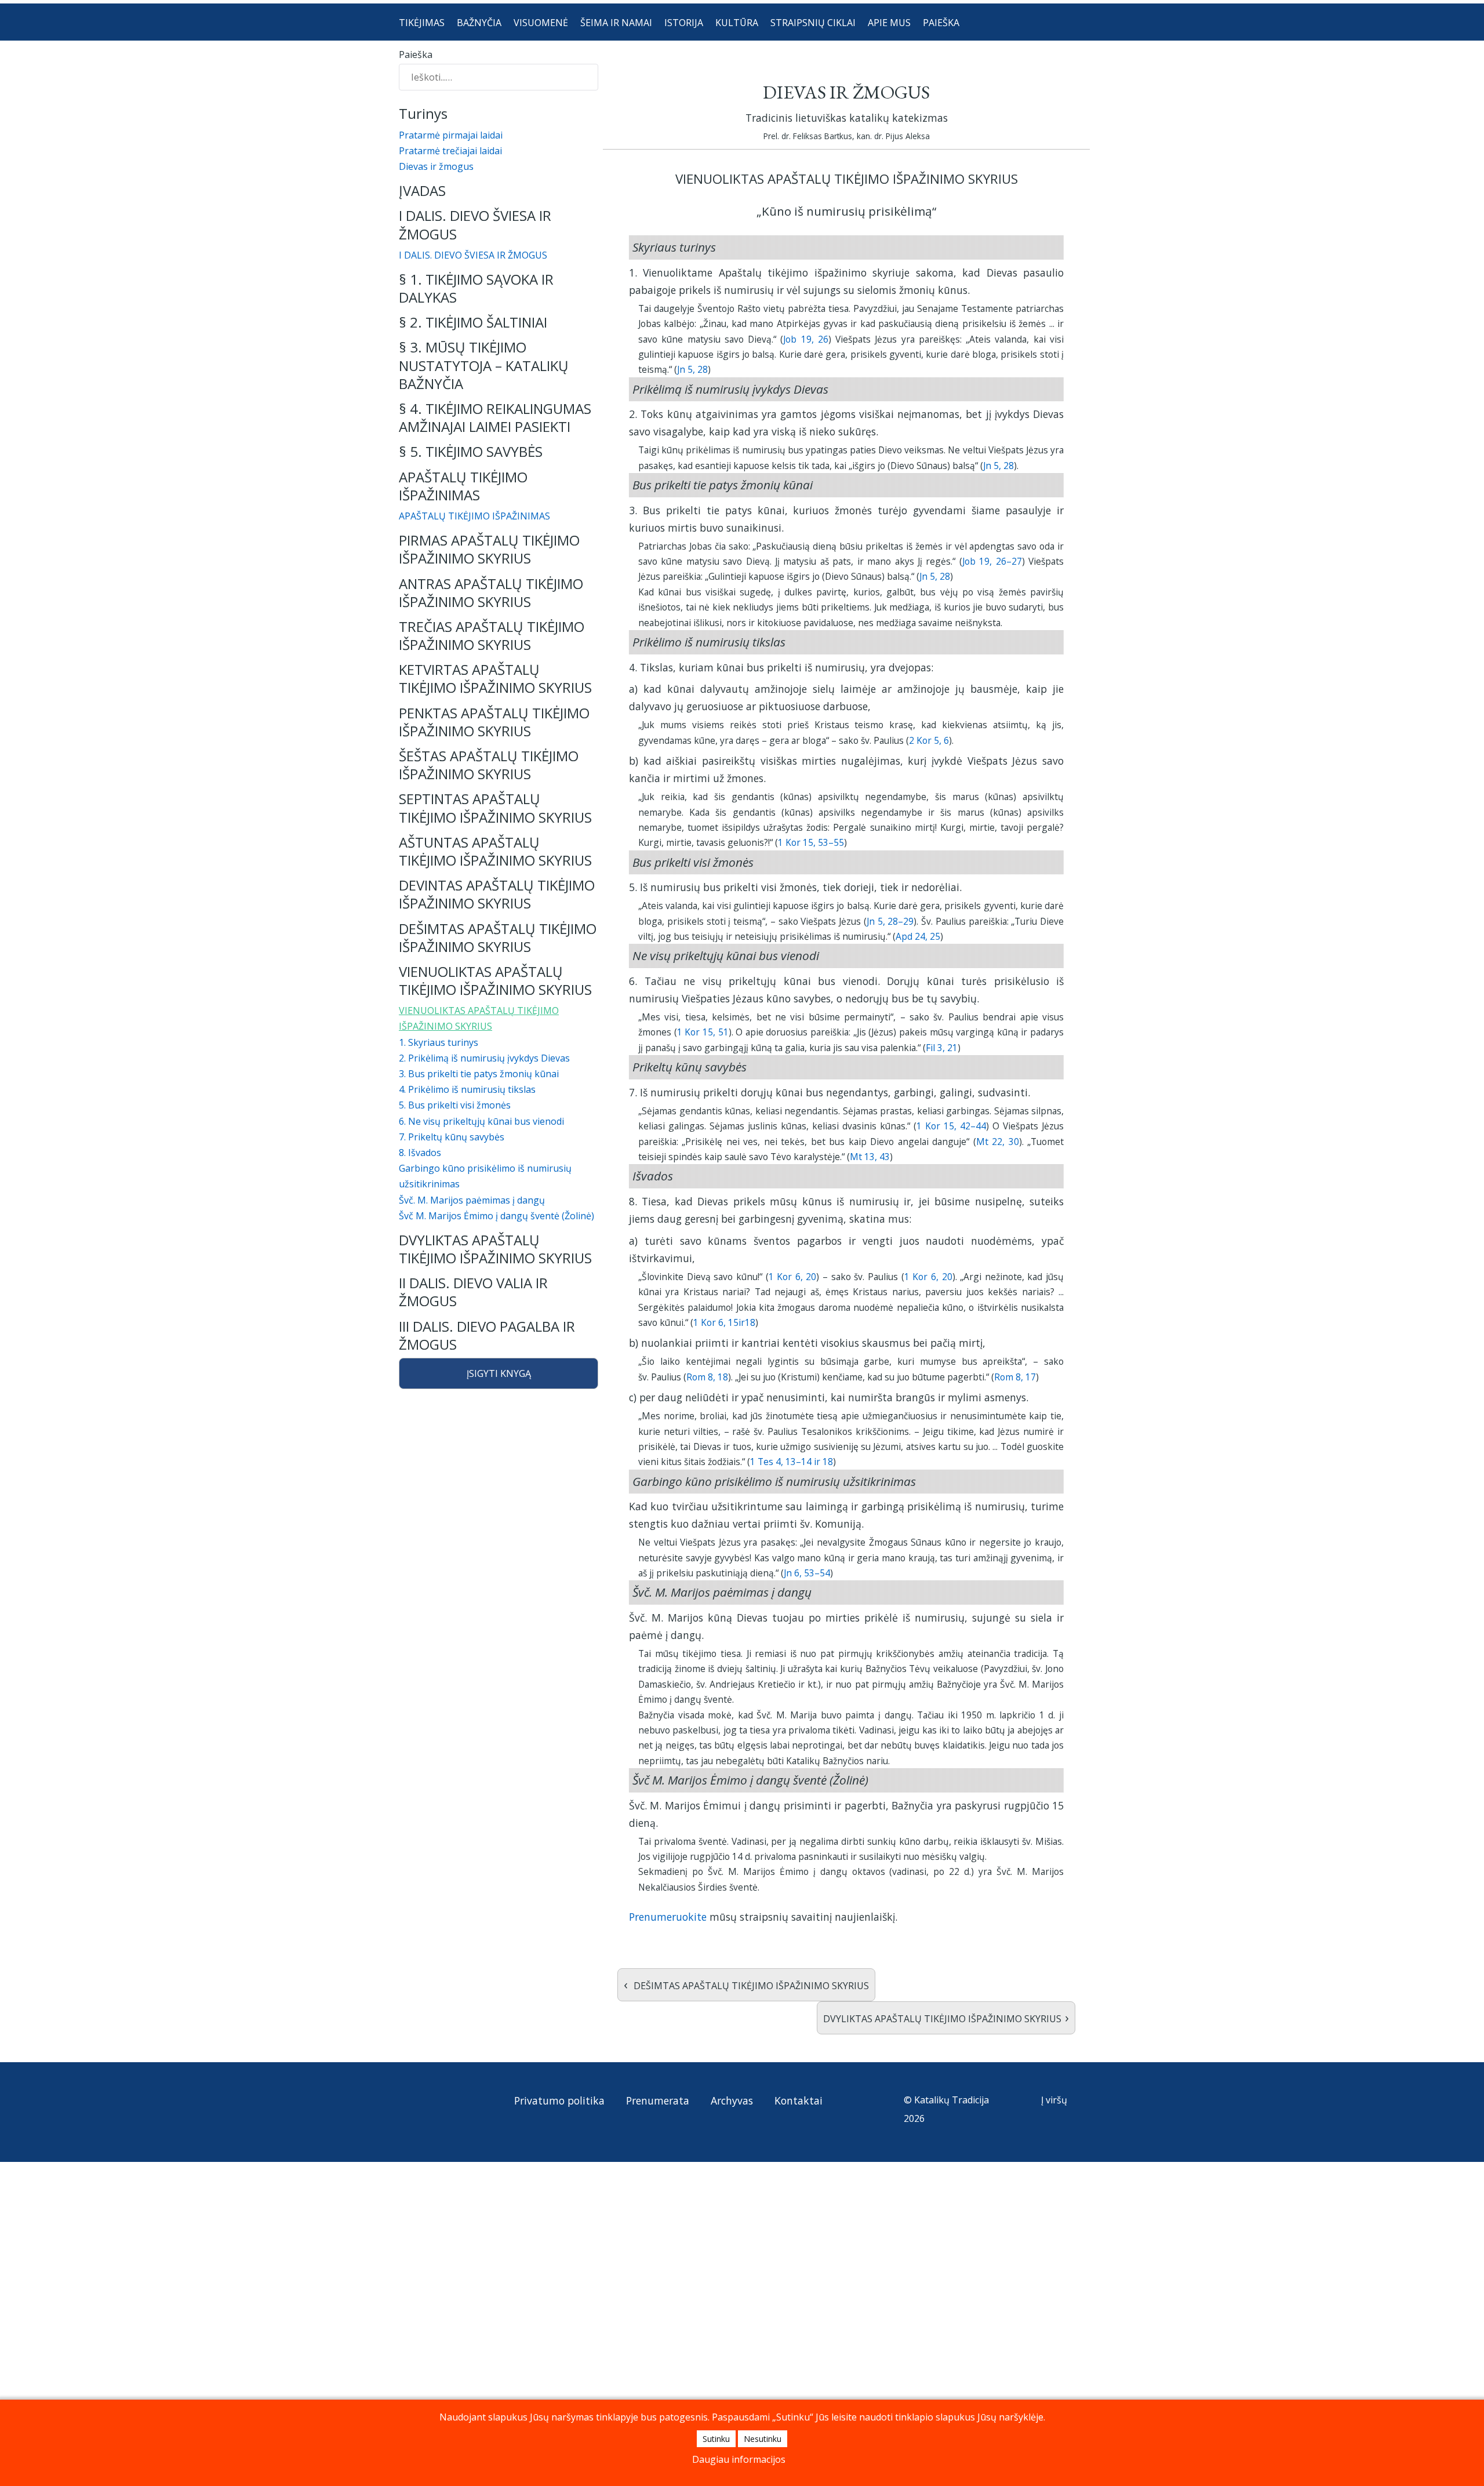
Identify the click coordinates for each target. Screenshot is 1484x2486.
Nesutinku (763, 2439)
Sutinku (716, 2439)
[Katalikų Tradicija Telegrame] (486, 2103)
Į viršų (1055, 2100)
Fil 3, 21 (942, 1048)
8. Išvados (420, 1153)
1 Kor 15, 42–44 (951, 1126)
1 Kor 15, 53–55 (811, 842)
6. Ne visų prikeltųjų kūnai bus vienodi (481, 1121)
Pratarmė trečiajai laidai (450, 151)
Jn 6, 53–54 (807, 1573)
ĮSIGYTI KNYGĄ (499, 1373)
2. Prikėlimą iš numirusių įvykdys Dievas (484, 1058)
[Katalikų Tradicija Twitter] (464, 2103)
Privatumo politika (559, 2100)
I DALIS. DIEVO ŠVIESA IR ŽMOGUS (473, 255)
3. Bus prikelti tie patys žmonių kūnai (479, 1074)
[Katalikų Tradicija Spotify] (415, 2124)
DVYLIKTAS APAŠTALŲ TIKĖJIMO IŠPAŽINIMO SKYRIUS (946, 2017)
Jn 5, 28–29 (890, 921)
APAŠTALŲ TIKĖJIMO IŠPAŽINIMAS (474, 516)
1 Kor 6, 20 (793, 1277)
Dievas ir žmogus (436, 166)
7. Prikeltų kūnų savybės (452, 1137)
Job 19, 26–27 (992, 561)
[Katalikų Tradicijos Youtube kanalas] (439, 2103)
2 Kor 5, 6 (929, 740)
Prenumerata (658, 2100)
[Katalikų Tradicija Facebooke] (415, 2103)
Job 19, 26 (806, 339)
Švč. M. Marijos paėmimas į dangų (472, 1200)
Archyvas (732, 2100)
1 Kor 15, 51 (703, 1032)
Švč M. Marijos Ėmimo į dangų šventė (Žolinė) (497, 1216)
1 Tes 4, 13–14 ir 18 (792, 1462)
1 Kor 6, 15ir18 (724, 1322)
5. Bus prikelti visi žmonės (455, 1105)
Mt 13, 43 (870, 1157)
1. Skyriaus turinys (439, 1042)
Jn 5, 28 (692, 369)
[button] (499, 190)
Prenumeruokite (668, 1917)
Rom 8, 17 (1015, 1377)
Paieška (416, 54)
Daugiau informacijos (739, 2459)
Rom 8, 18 (707, 1377)
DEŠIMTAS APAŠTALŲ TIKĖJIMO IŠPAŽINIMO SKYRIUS (746, 1984)
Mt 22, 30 (998, 1142)
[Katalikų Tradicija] (438, 2124)
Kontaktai (799, 2100)
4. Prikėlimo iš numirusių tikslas (467, 1089)
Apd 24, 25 (918, 936)
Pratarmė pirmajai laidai (451, 135)
